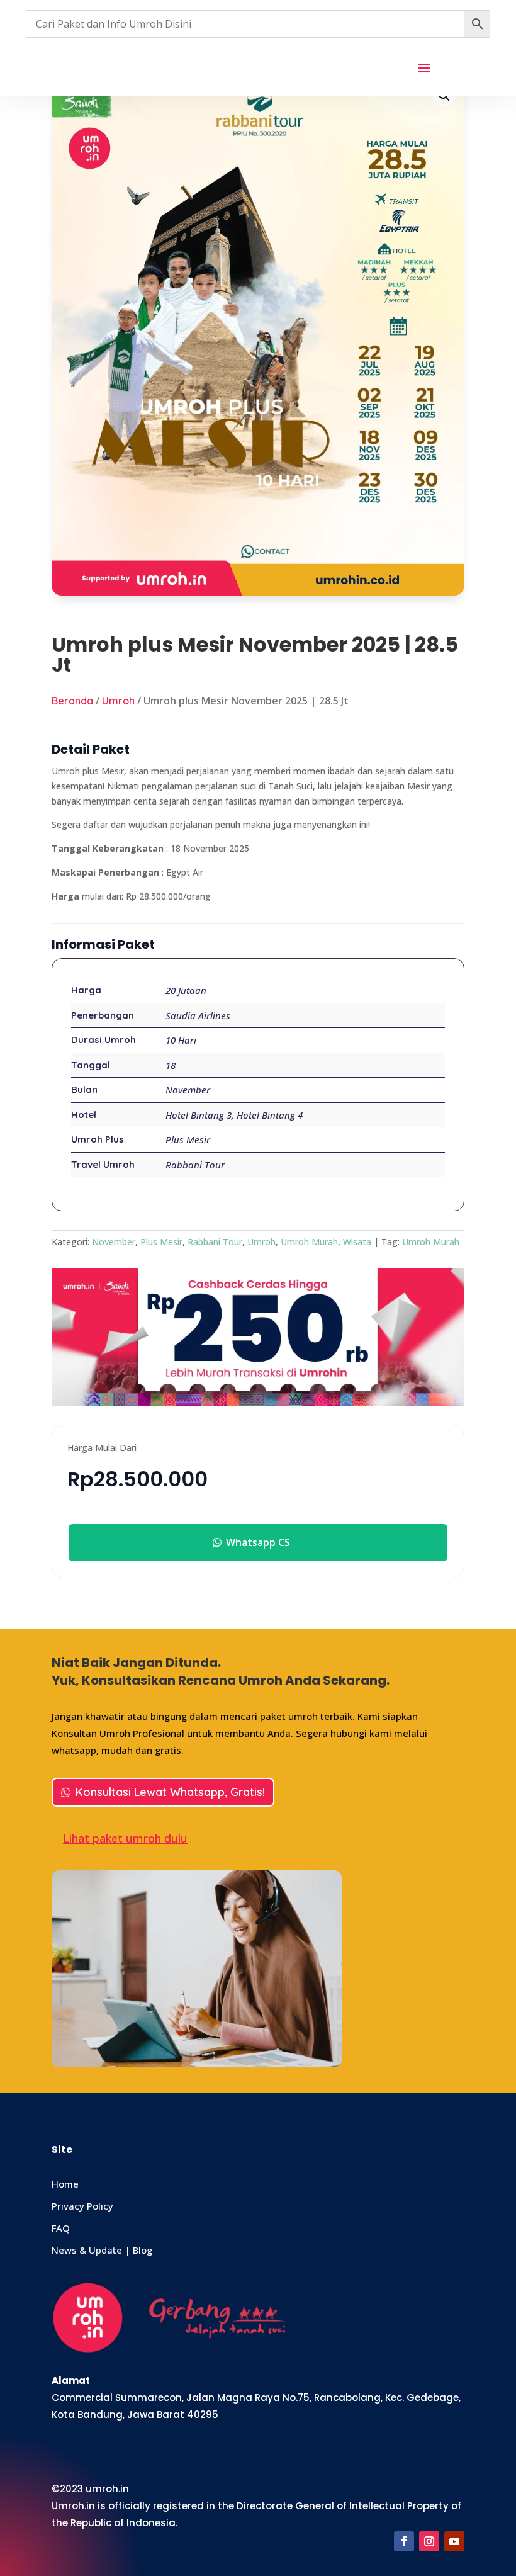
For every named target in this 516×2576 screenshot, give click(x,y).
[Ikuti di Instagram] (429, 2541)
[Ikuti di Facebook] (404, 2541)
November (114, 1242)
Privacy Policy (82, 2206)
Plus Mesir (161, 1242)
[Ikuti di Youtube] (454, 2541)
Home (65, 2184)
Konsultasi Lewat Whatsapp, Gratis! (170, 1792)
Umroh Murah (309, 1242)
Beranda (72, 701)
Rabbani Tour (215, 1242)
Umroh (118, 701)
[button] (444, 96)
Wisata (357, 1242)
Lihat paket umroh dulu (125, 1838)
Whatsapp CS (258, 1542)
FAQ (61, 2228)
